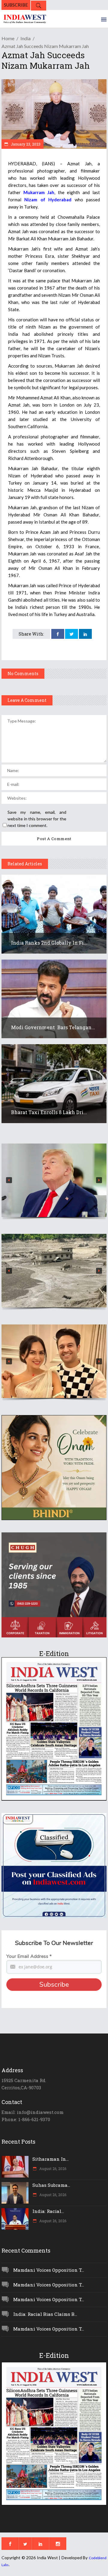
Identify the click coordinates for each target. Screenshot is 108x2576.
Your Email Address (29, 1956)
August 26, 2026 (52, 2169)
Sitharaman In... (51, 2159)
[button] (54, 1180)
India (25, 38)
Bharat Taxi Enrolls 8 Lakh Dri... (49, 1112)
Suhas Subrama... (51, 2185)
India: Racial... (48, 2211)
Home (8, 38)
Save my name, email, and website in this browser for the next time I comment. (37, 819)
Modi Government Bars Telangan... (53, 1027)
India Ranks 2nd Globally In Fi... (49, 943)
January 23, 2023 (25, 144)
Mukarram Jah (39, 192)
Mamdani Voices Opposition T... (49, 2270)
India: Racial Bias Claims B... (45, 2314)
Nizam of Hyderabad (48, 200)
